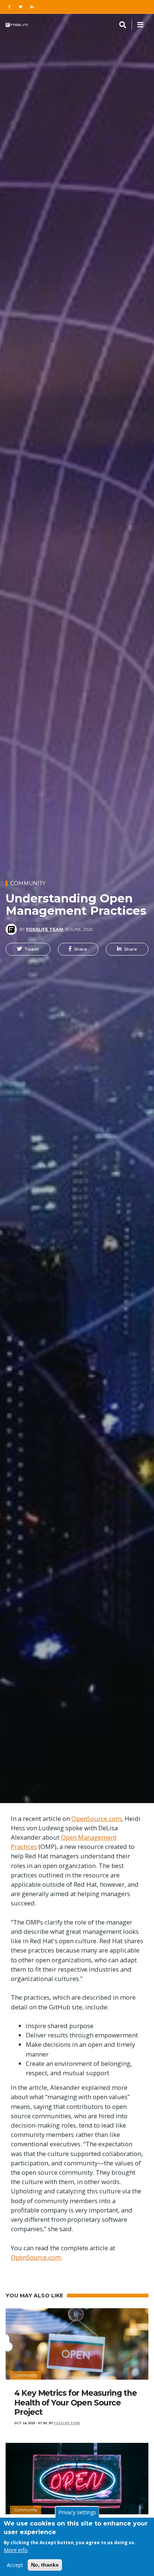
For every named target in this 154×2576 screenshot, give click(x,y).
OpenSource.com (96, 1818)
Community (28, 883)
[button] (28, 949)
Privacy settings (77, 2512)
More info (16, 2550)
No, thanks (45, 2565)
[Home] (17, 25)
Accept (15, 2565)
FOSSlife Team (45, 929)
